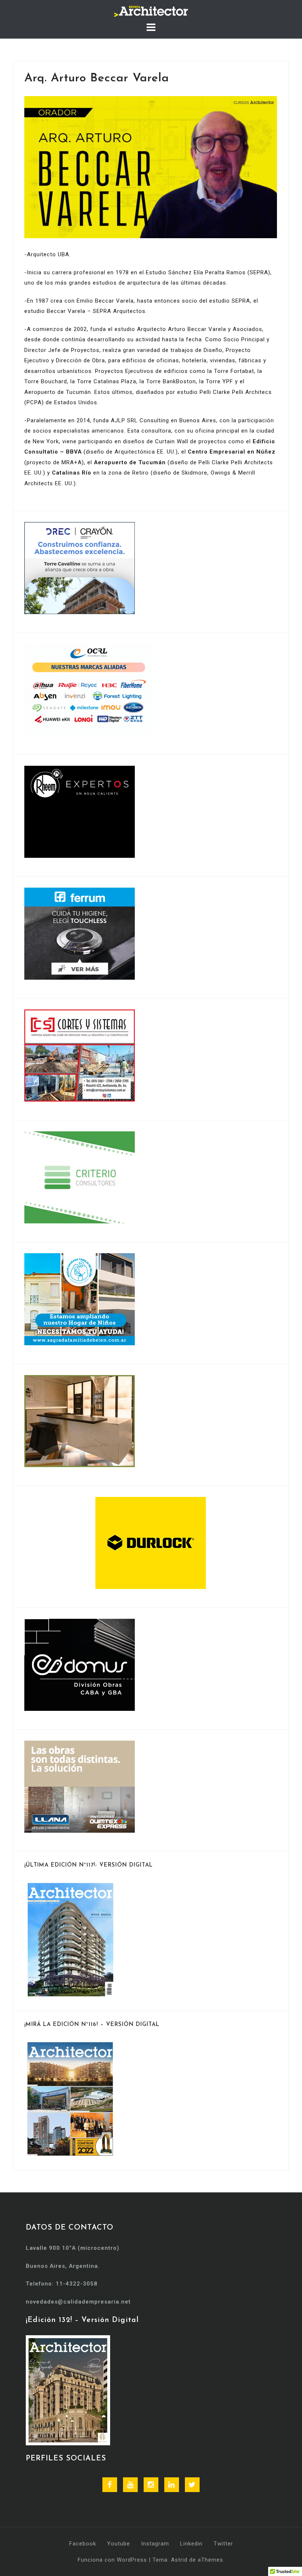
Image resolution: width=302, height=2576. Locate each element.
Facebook (83, 2544)
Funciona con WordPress (112, 2560)
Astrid (179, 2560)
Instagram (155, 2544)
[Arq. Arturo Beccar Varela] (151, 167)
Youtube (119, 2544)
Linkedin (191, 2544)
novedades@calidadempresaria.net (78, 2302)
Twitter (223, 2544)
